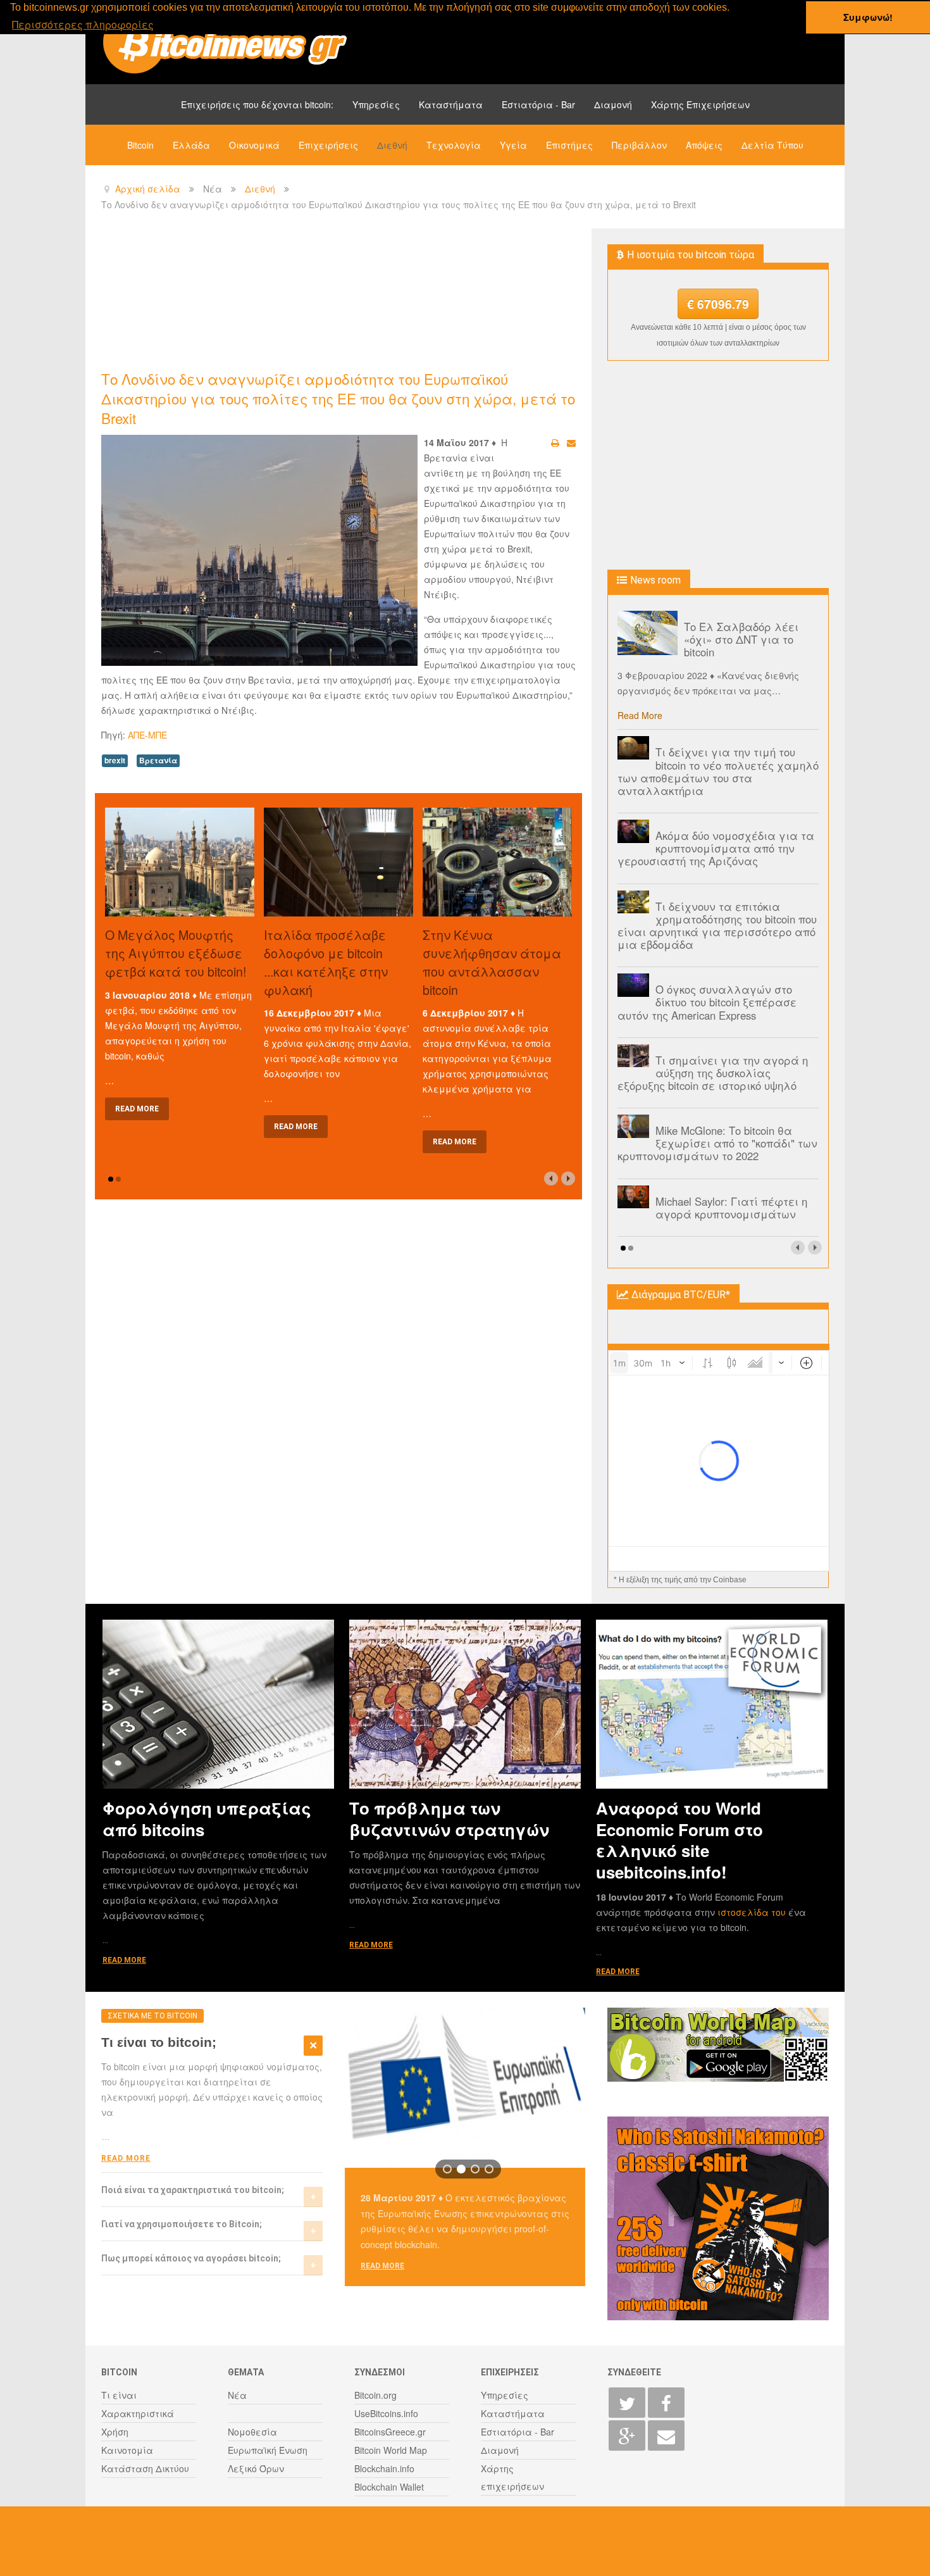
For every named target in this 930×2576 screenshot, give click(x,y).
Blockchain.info (384, 2468)
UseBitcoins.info (386, 2413)
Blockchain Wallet (389, 2487)
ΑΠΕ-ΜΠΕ (147, 735)
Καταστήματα (451, 104)
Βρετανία (158, 760)
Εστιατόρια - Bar (538, 104)
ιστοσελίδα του (753, 1912)
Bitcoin (140, 145)
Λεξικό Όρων (256, 2468)
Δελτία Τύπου (772, 145)
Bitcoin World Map (391, 2450)
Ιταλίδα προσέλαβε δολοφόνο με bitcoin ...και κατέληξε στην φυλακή (326, 962)
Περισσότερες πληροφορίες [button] (83, 24)
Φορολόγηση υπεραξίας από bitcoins (207, 1818)
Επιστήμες (569, 145)
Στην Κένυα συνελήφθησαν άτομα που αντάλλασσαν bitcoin (492, 962)
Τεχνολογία (454, 145)
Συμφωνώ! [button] (868, 17)
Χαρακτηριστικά (138, 2413)
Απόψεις (704, 145)
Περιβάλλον (639, 145)
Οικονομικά (254, 145)
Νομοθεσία (252, 2432)
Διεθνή (392, 145)
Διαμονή (613, 104)
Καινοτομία (127, 2450)
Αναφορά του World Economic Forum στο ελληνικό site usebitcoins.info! (679, 1840)
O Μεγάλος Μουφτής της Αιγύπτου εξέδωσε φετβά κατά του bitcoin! (176, 953)
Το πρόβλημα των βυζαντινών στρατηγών (449, 1818)
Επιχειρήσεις (328, 145)
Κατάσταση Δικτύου (145, 2468)
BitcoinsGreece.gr (390, 2432)
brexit (115, 760)
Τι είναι (119, 2395)
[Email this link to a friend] (571, 442)
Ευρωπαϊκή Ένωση (268, 2450)
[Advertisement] (332, 298)
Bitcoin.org (375, 2395)
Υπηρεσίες (376, 104)
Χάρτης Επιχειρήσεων (700, 104)
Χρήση (115, 2432)
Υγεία (513, 145)
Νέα (237, 2395)
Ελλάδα (191, 145)
